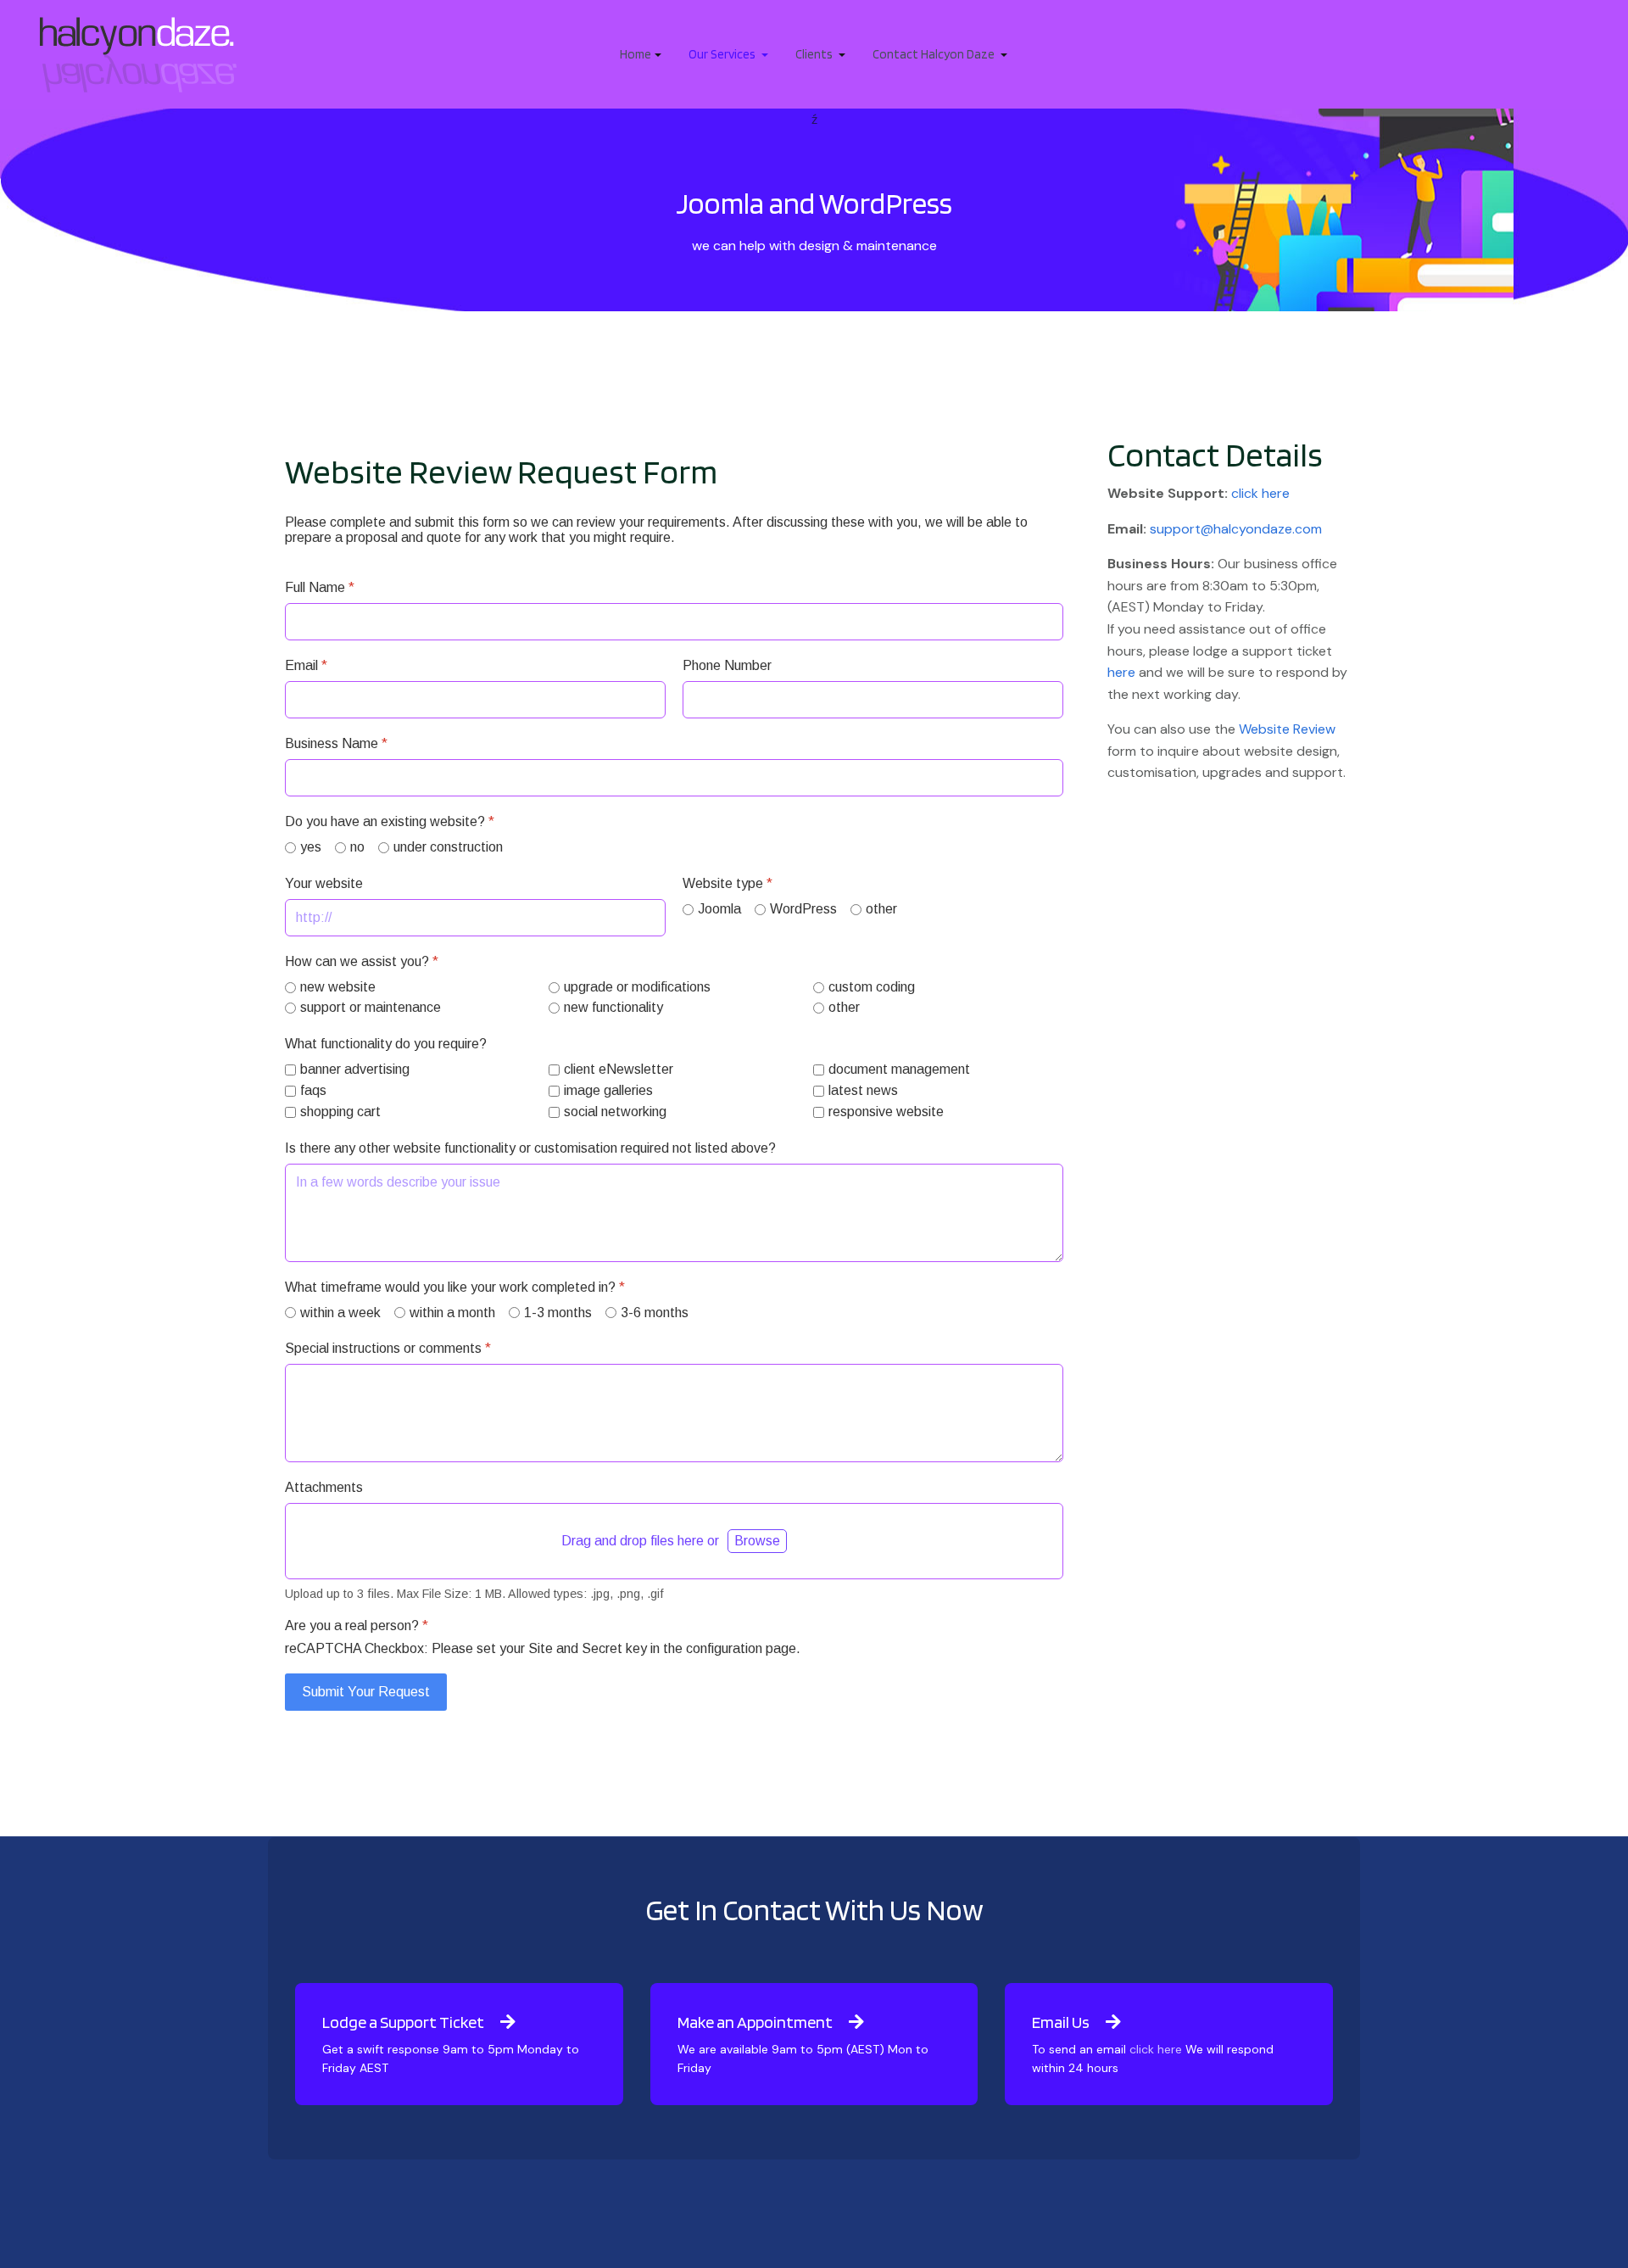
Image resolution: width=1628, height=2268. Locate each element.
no (357, 847)
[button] (641, 54)
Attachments (324, 1487)
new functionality (613, 1007)
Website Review (1287, 729)
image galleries (608, 1090)
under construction (448, 847)
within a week (340, 1313)
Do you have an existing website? (390, 821)
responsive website (886, 1112)
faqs (313, 1090)
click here (1260, 493)
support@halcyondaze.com (1236, 529)
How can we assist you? (362, 961)
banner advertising (355, 1069)
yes (311, 847)
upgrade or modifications (637, 987)
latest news (863, 1090)
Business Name (336, 743)
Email (306, 665)
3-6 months (655, 1313)
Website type (728, 883)
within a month (452, 1313)
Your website (324, 883)
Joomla (719, 909)
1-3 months (558, 1313)
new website (338, 987)
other (881, 909)
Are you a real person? (357, 1626)
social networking (615, 1112)
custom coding (872, 987)
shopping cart (340, 1112)
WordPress (803, 909)
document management (899, 1069)
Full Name (320, 587)
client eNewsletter (619, 1069)
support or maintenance (371, 1007)
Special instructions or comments (388, 1348)
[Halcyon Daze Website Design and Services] (138, 53)
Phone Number (727, 665)
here (1121, 672)
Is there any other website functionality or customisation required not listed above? (530, 1148)
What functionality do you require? (386, 1044)
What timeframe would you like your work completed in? (455, 1287)
